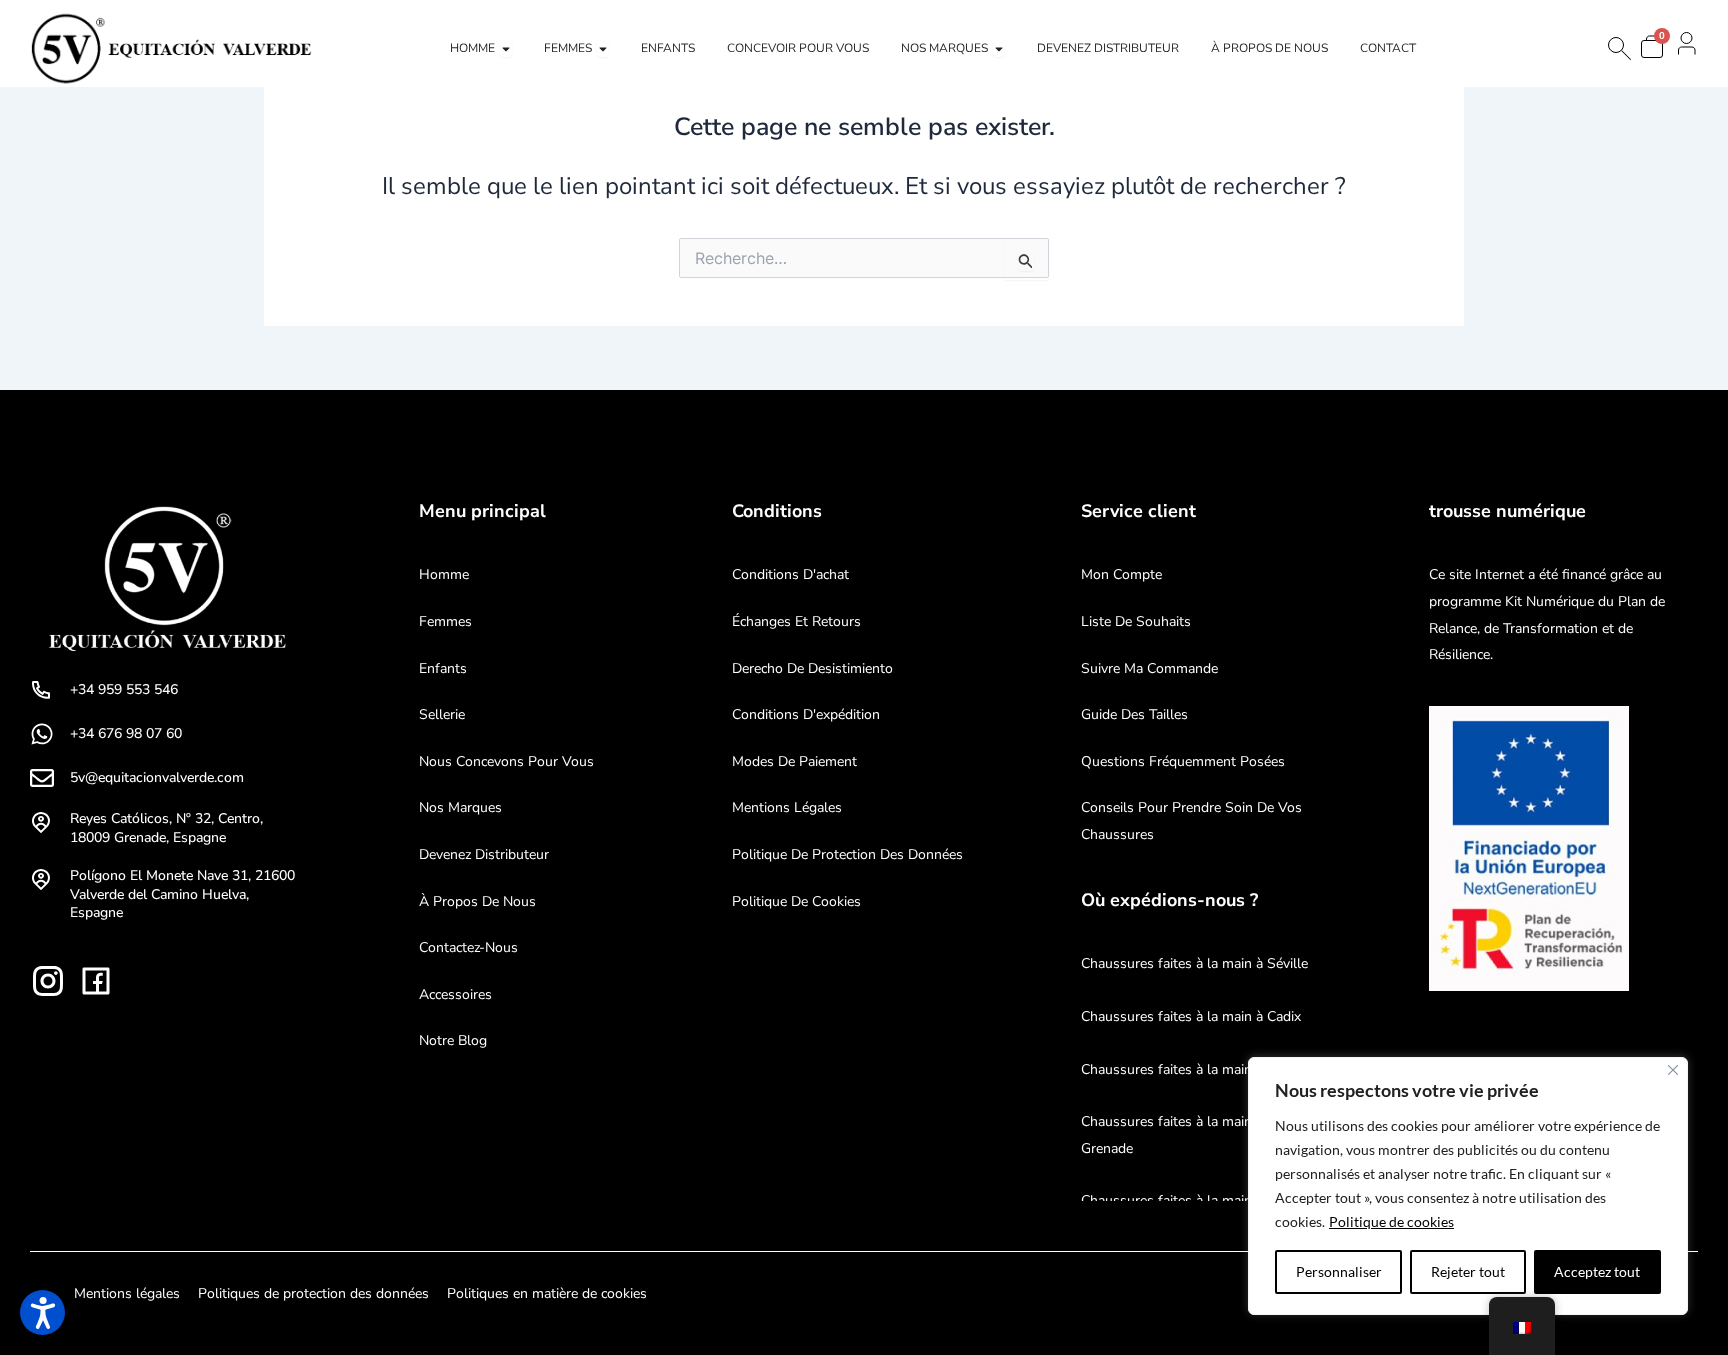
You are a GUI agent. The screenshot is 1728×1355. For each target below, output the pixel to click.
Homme (444, 574)
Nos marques (460, 807)
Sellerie (442, 714)
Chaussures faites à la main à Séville (1194, 963)
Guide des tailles (1134, 714)
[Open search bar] (1618, 48)
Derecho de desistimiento (812, 668)
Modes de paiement (794, 761)
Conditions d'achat (790, 574)
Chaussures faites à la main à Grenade (1172, 1135)
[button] (42, 1312)
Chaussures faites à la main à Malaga (1196, 1069)
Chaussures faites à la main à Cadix (1191, 1016)
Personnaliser (1339, 1271)
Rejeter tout (1468, 1271)
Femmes (445, 621)
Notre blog (453, 1040)
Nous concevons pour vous (506, 761)
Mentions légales (787, 807)
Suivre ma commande (1149, 668)
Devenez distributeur (484, 854)
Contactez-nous (468, 947)
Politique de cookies (1391, 1221)
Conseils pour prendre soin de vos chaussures (1191, 821)
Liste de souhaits (1136, 621)
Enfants (443, 668)
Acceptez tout (1597, 1271)
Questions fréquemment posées (1183, 761)
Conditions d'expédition (806, 714)
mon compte (1121, 574)
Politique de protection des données (847, 854)
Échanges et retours (796, 621)
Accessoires (455, 994)
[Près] (1673, 1070)
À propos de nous (477, 901)
